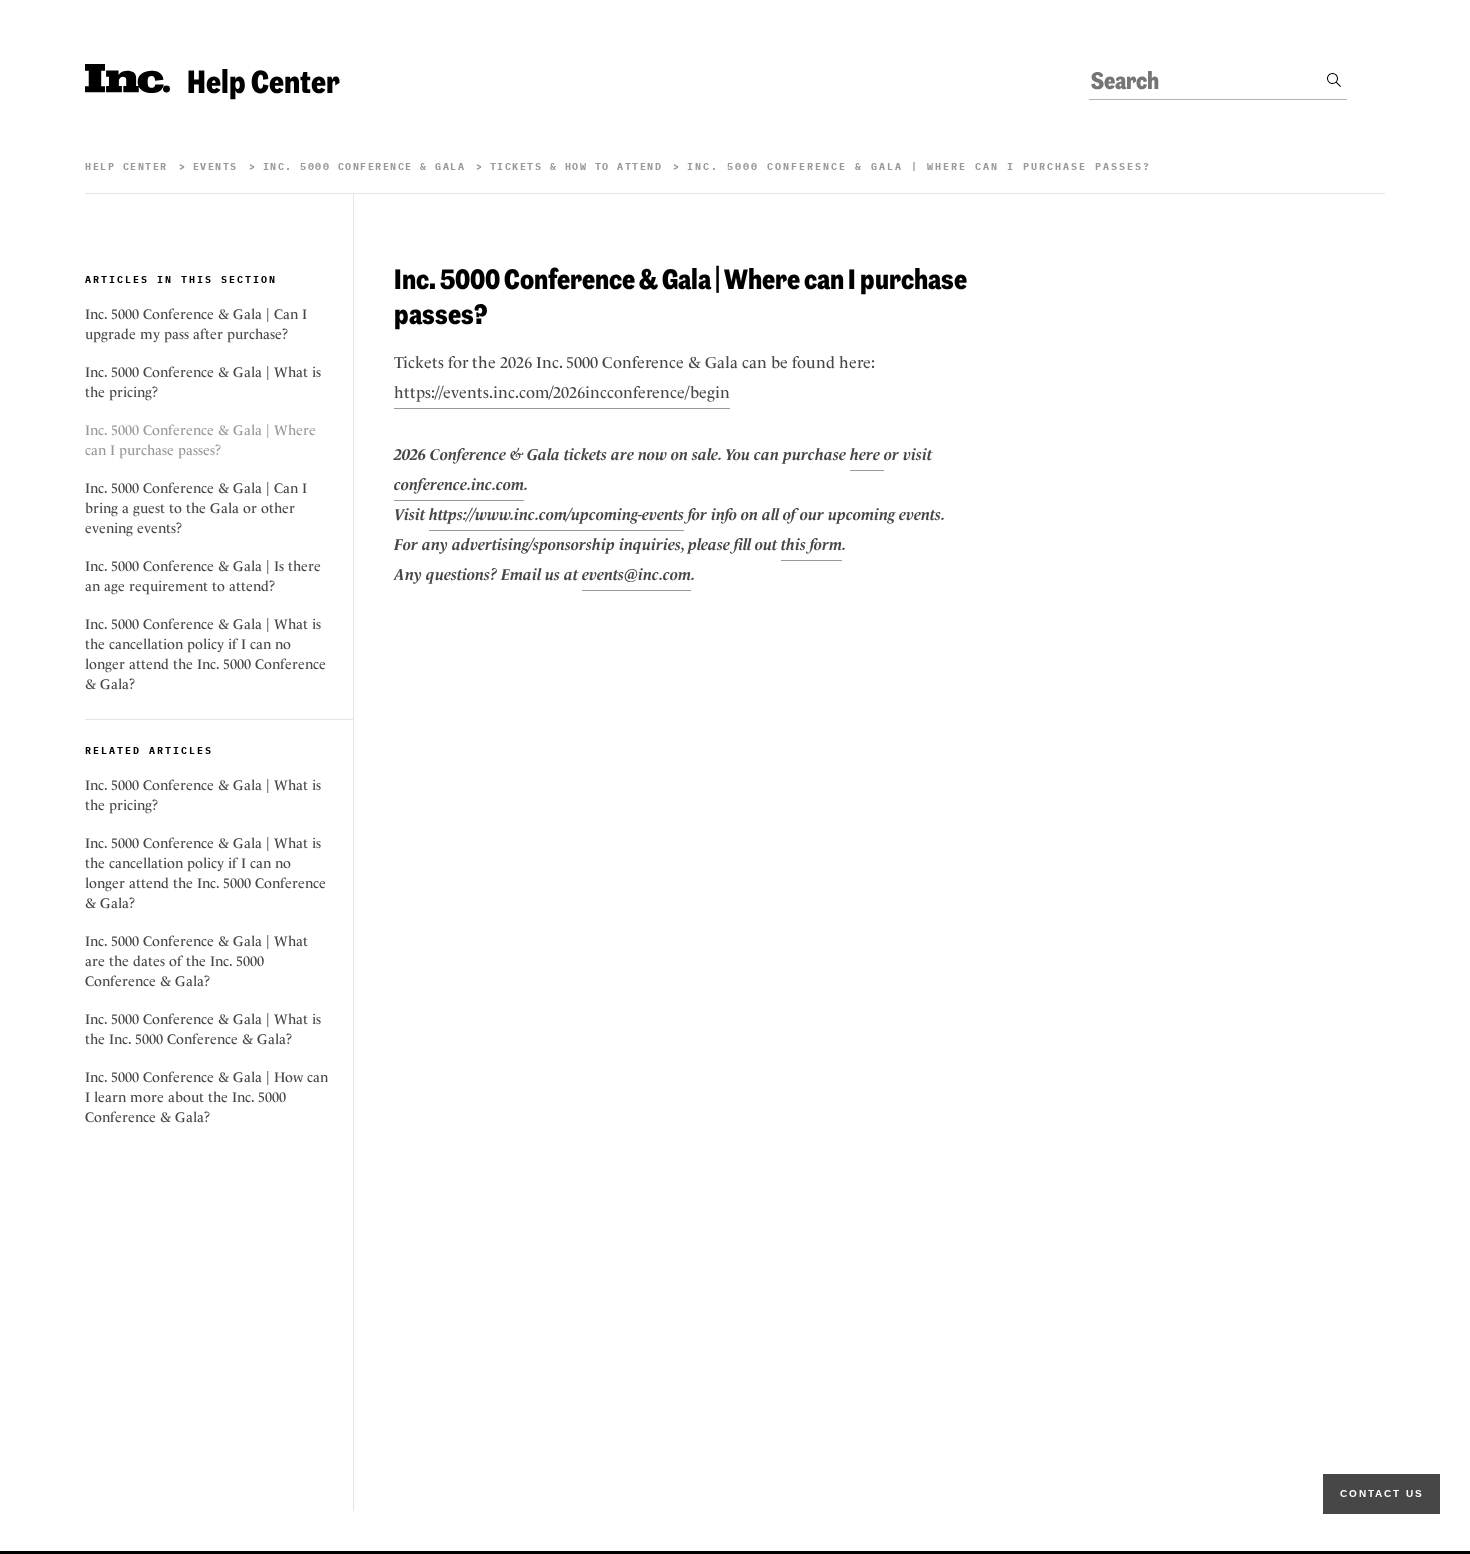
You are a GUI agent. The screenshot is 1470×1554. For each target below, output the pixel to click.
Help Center (126, 166)
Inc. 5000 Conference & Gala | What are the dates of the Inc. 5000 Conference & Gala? (196, 961)
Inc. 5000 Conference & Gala (368, 166)
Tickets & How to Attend (576, 166)
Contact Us (1382, 1493)
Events (215, 166)
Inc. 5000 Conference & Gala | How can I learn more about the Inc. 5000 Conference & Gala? (206, 1097)
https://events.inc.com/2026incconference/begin (562, 392)
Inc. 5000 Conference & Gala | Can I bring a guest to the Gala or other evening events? (196, 508)
